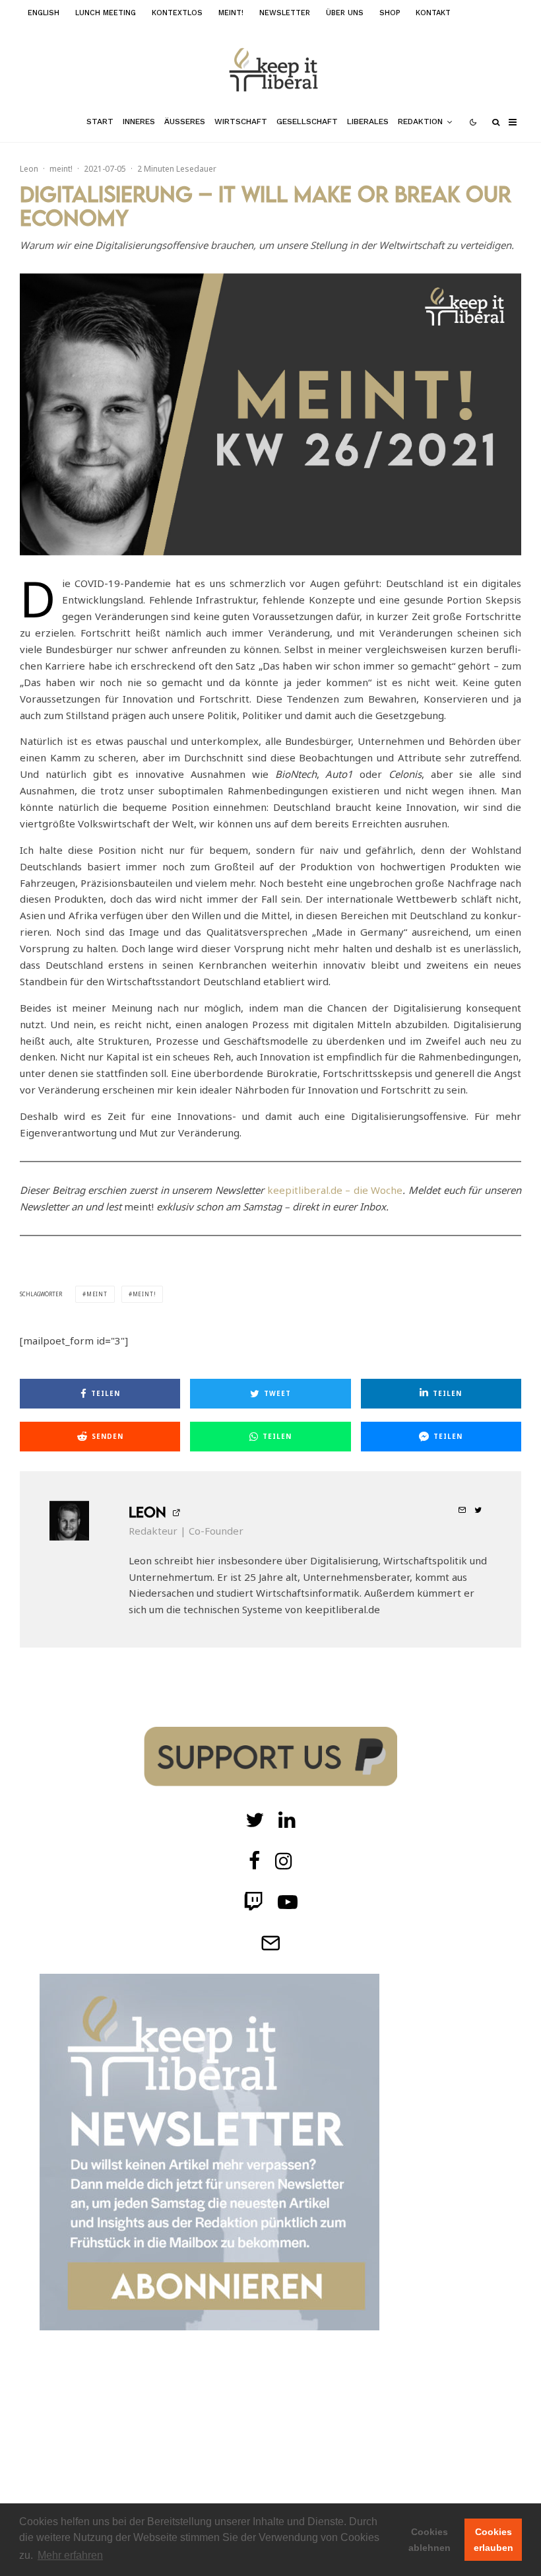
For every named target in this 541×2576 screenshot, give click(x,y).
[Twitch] (287, 1820)
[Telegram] (270, 1943)
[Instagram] (284, 1861)
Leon (29, 169)
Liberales (368, 122)
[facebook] (255, 1861)
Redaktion (420, 122)
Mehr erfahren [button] (70, 2555)
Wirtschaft (241, 122)
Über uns (345, 13)
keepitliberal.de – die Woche (335, 1190)
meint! (231, 13)
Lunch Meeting (106, 13)
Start (100, 122)
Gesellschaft (307, 122)
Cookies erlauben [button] (493, 2540)
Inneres (139, 122)
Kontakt (433, 13)
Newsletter (285, 13)
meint (97, 1294)
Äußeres (185, 122)
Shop (390, 13)
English (44, 13)
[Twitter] (255, 1820)
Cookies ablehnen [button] (430, 2540)
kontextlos (177, 13)
